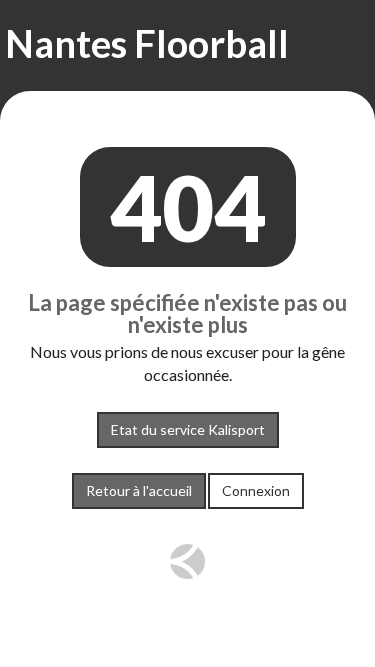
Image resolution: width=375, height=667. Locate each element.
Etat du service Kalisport (188, 429)
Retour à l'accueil (139, 490)
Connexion (256, 490)
